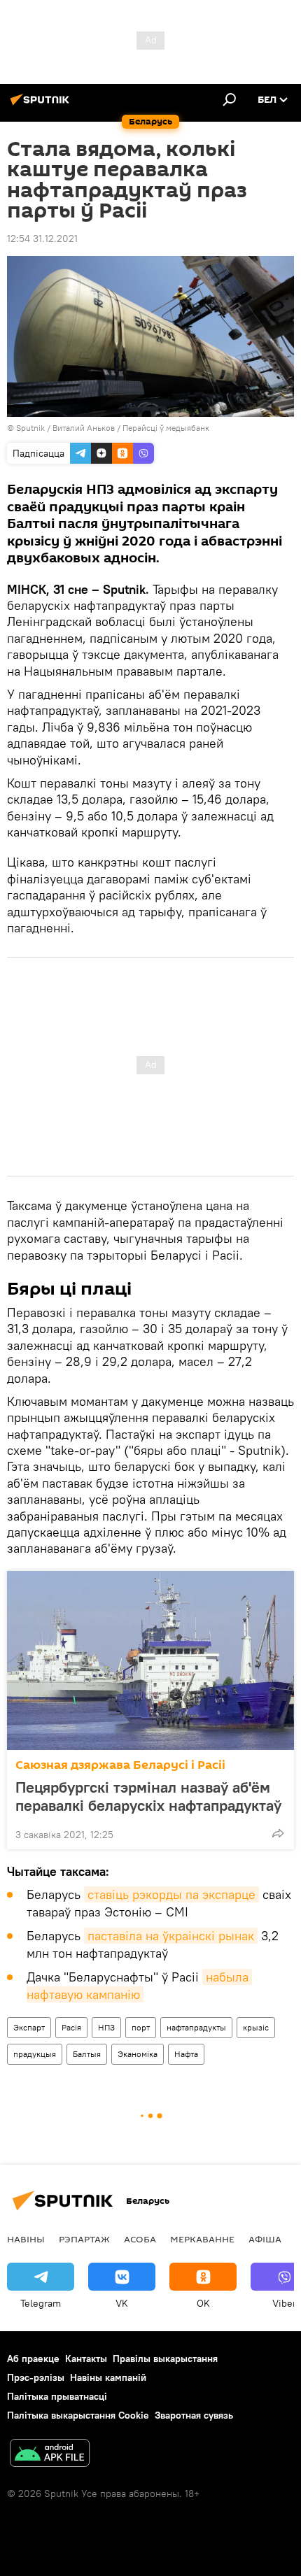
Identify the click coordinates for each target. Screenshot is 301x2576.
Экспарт (29, 2027)
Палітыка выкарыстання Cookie (78, 2415)
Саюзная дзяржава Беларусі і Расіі (120, 1765)
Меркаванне (202, 2239)
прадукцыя (35, 2054)
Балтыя (87, 2054)
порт (141, 2027)
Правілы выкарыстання (165, 2358)
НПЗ (106, 2027)
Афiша (265, 2239)
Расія (71, 2027)
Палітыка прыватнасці (57, 2396)
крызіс (256, 2027)
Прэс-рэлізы (36, 2377)
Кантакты (86, 2358)
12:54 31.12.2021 (42, 239)
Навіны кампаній (108, 2377)
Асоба (140, 2239)
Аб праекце (33, 2358)
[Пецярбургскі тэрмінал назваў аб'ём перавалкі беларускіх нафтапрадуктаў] (150, 1660)
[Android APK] (50, 2455)
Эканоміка (138, 2054)
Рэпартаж (84, 2239)
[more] (278, 1833)
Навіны (26, 2239)
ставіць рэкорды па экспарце (171, 1894)
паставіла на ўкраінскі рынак (171, 1936)
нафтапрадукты (196, 2027)
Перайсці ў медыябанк (166, 428)
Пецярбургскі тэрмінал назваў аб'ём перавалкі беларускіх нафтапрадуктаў (148, 1796)
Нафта (186, 2054)
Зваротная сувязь (194, 2415)
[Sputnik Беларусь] (42, 105)
